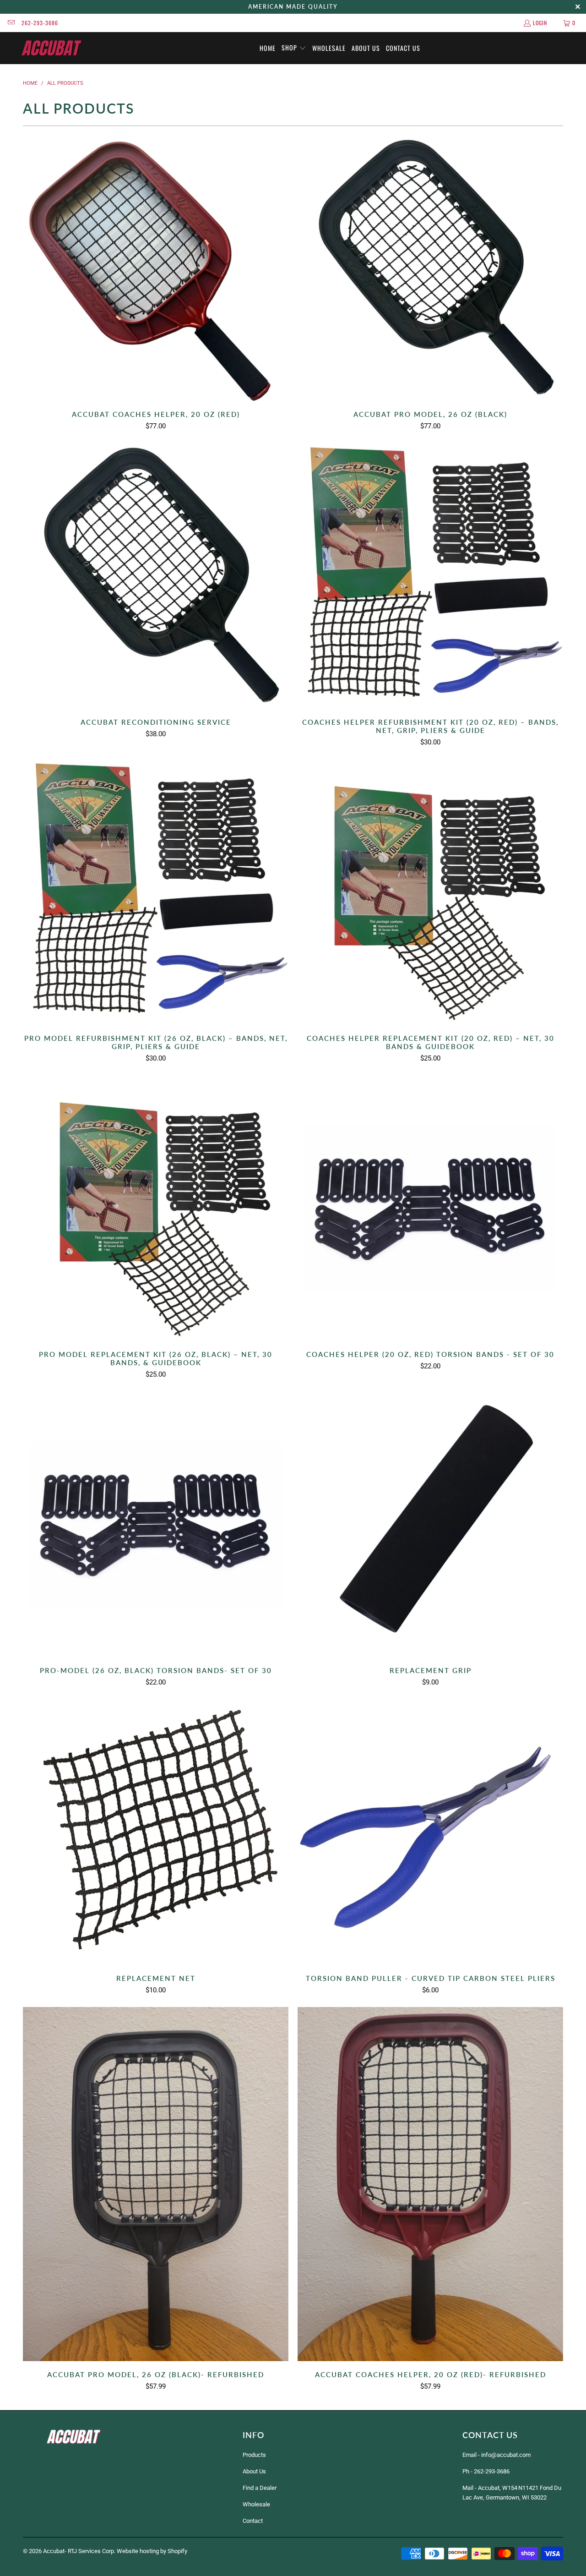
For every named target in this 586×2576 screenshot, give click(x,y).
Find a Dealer (260, 2488)
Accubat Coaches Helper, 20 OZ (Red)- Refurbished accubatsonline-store (430, 2184)
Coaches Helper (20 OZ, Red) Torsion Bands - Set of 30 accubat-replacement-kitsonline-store (430, 1208)
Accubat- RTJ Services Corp (79, 2551)
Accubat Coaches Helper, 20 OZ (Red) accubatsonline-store (156, 268)
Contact (253, 2521)
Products (254, 2455)
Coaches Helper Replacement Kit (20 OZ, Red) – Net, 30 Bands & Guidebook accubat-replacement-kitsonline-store (430, 892)
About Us (254, 2471)
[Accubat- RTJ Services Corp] (52, 48)
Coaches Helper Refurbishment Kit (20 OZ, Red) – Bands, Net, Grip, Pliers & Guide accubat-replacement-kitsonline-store (430, 576)
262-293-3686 (40, 23)
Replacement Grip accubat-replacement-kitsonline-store (430, 1524)
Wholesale (256, 2504)
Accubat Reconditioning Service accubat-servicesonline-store (156, 576)
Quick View (156, 288)
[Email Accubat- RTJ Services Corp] (11, 23)
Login (540, 23)
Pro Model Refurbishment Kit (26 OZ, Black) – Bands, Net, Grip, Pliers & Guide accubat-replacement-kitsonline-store (156, 892)
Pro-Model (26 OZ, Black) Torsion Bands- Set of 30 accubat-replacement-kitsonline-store (156, 1524)
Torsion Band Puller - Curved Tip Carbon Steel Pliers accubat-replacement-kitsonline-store (430, 1832)
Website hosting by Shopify (152, 2551)
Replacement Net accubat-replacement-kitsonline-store (156, 1832)
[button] (294, 48)
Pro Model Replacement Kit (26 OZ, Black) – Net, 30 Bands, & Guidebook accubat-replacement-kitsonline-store (156, 1208)
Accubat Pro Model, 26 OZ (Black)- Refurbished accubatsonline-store (156, 2184)
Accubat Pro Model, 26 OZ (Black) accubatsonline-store (430, 268)
